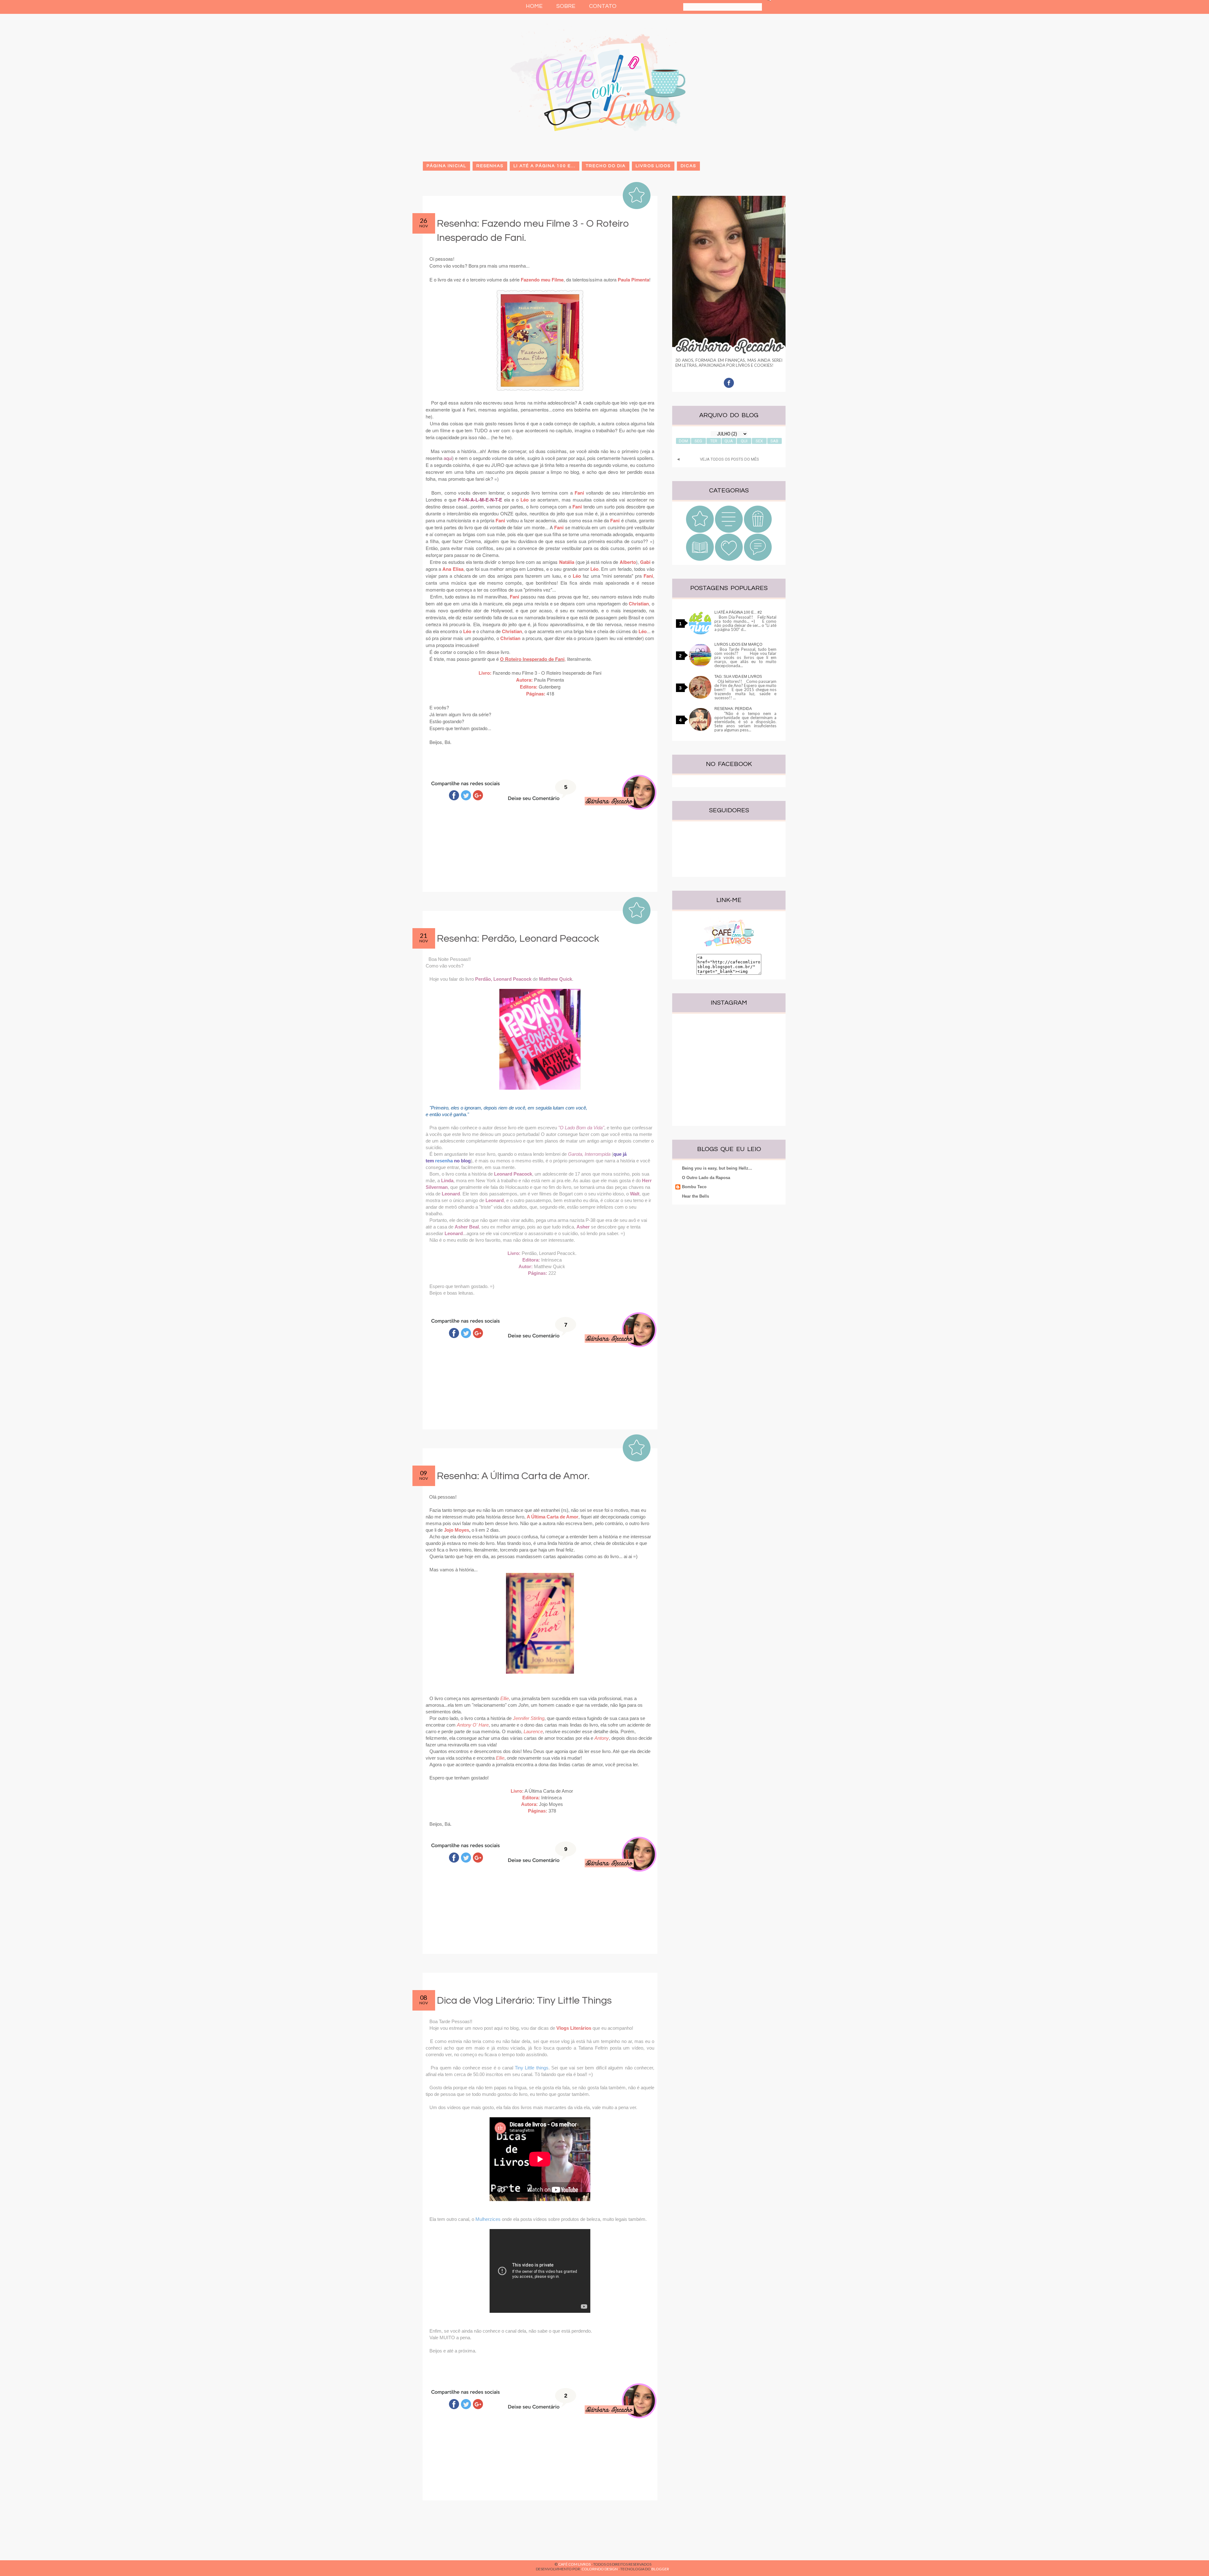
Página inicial (446, 166)
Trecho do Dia (606, 166)
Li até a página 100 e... (545, 166)
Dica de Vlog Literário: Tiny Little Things (524, 2001)
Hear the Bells (695, 1196)
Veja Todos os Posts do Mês (729, 459)
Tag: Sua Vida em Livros (738, 677)
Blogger (660, 2569)
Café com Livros (574, 2564)
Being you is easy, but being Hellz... (717, 1168)
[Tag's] (758, 559)
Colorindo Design (600, 2569)
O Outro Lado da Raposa (706, 1178)
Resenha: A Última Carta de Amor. (513, 1476)
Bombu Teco (694, 1187)
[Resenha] (700, 531)
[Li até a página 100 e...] (700, 559)
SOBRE (566, 6)
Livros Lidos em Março (738, 644)
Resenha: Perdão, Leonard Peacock (518, 939)
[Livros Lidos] (729, 531)
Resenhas (490, 166)
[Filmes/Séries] (758, 531)
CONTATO (603, 6)
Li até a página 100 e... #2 (738, 612)
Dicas (688, 166)
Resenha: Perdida (733, 709)
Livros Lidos (653, 166)
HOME (534, 6)
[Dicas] (729, 559)
